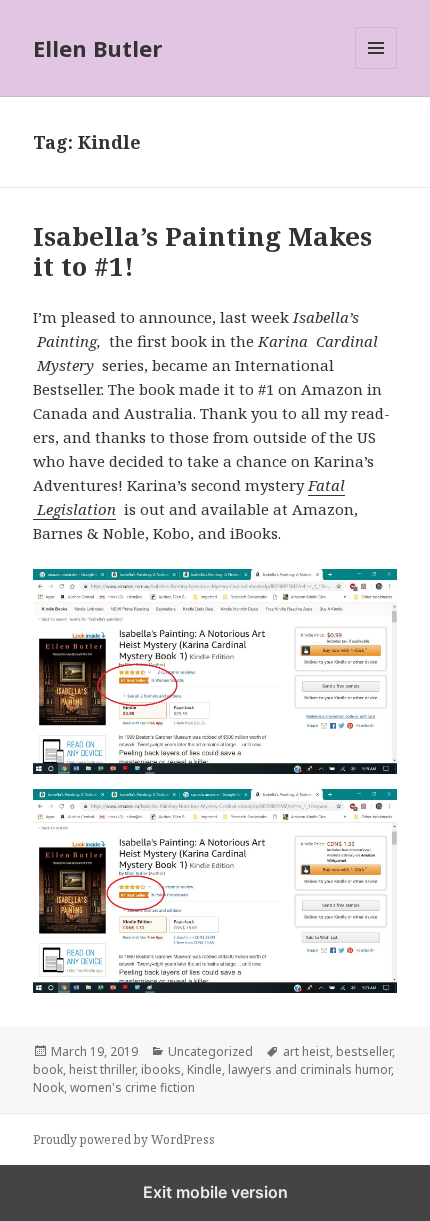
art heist (306, 1051)
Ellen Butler (97, 48)
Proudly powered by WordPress (124, 1139)
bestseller (364, 1051)
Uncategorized (210, 1051)
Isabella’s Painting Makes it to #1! (202, 251)
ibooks (161, 1069)
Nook (48, 1087)
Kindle (204, 1069)
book (48, 1069)
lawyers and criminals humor (309, 1069)
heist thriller (102, 1069)
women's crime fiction (132, 1087)
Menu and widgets (376, 68)
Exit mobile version (215, 1192)
